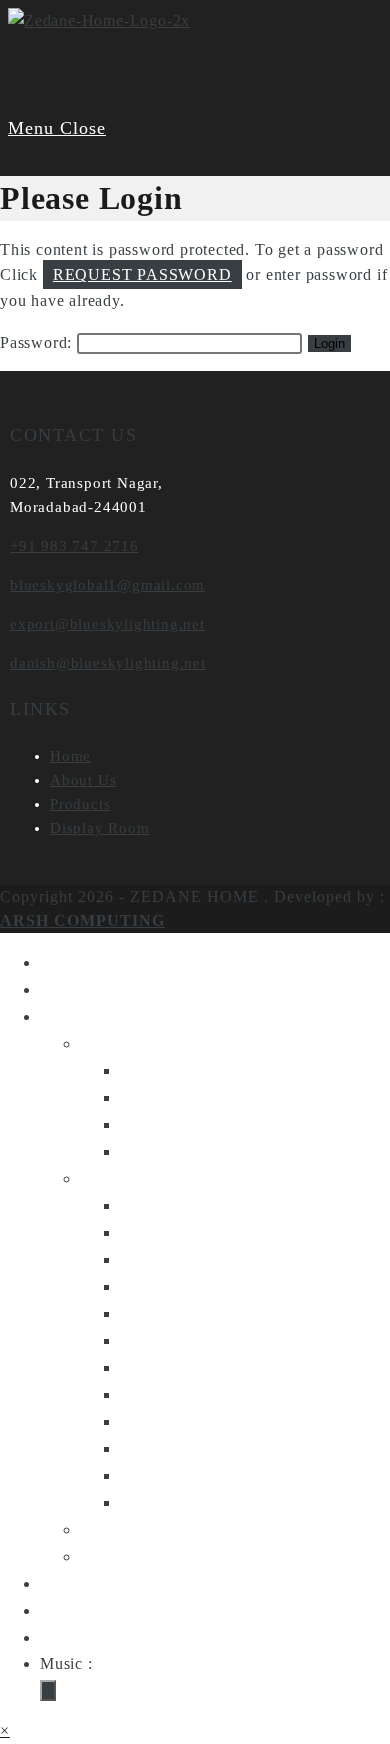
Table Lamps (172, 1070)
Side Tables (167, 1259)
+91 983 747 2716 (74, 546)
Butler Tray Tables (196, 1448)
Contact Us (85, 1610)
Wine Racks (168, 1475)
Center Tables (176, 1205)
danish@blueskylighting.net (108, 663)
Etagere (151, 1340)
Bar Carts (159, 1286)
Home (70, 756)
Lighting (115, 1043)
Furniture (118, 1178)
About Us (83, 780)
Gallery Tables (180, 1502)
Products (80, 804)
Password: (38, 342)
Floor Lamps (172, 1097)
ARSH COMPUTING (82, 920)
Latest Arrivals (141, 1556)
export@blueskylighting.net (107, 624)
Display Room (100, 828)
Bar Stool (159, 1313)
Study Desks (171, 1421)
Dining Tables (177, 1367)
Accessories (128, 1529)
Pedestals (158, 1394)
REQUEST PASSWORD (142, 274)
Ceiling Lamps (180, 1124)
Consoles (157, 1232)
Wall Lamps (169, 1151)
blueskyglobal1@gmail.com (107, 585)
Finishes (74, 1583)
